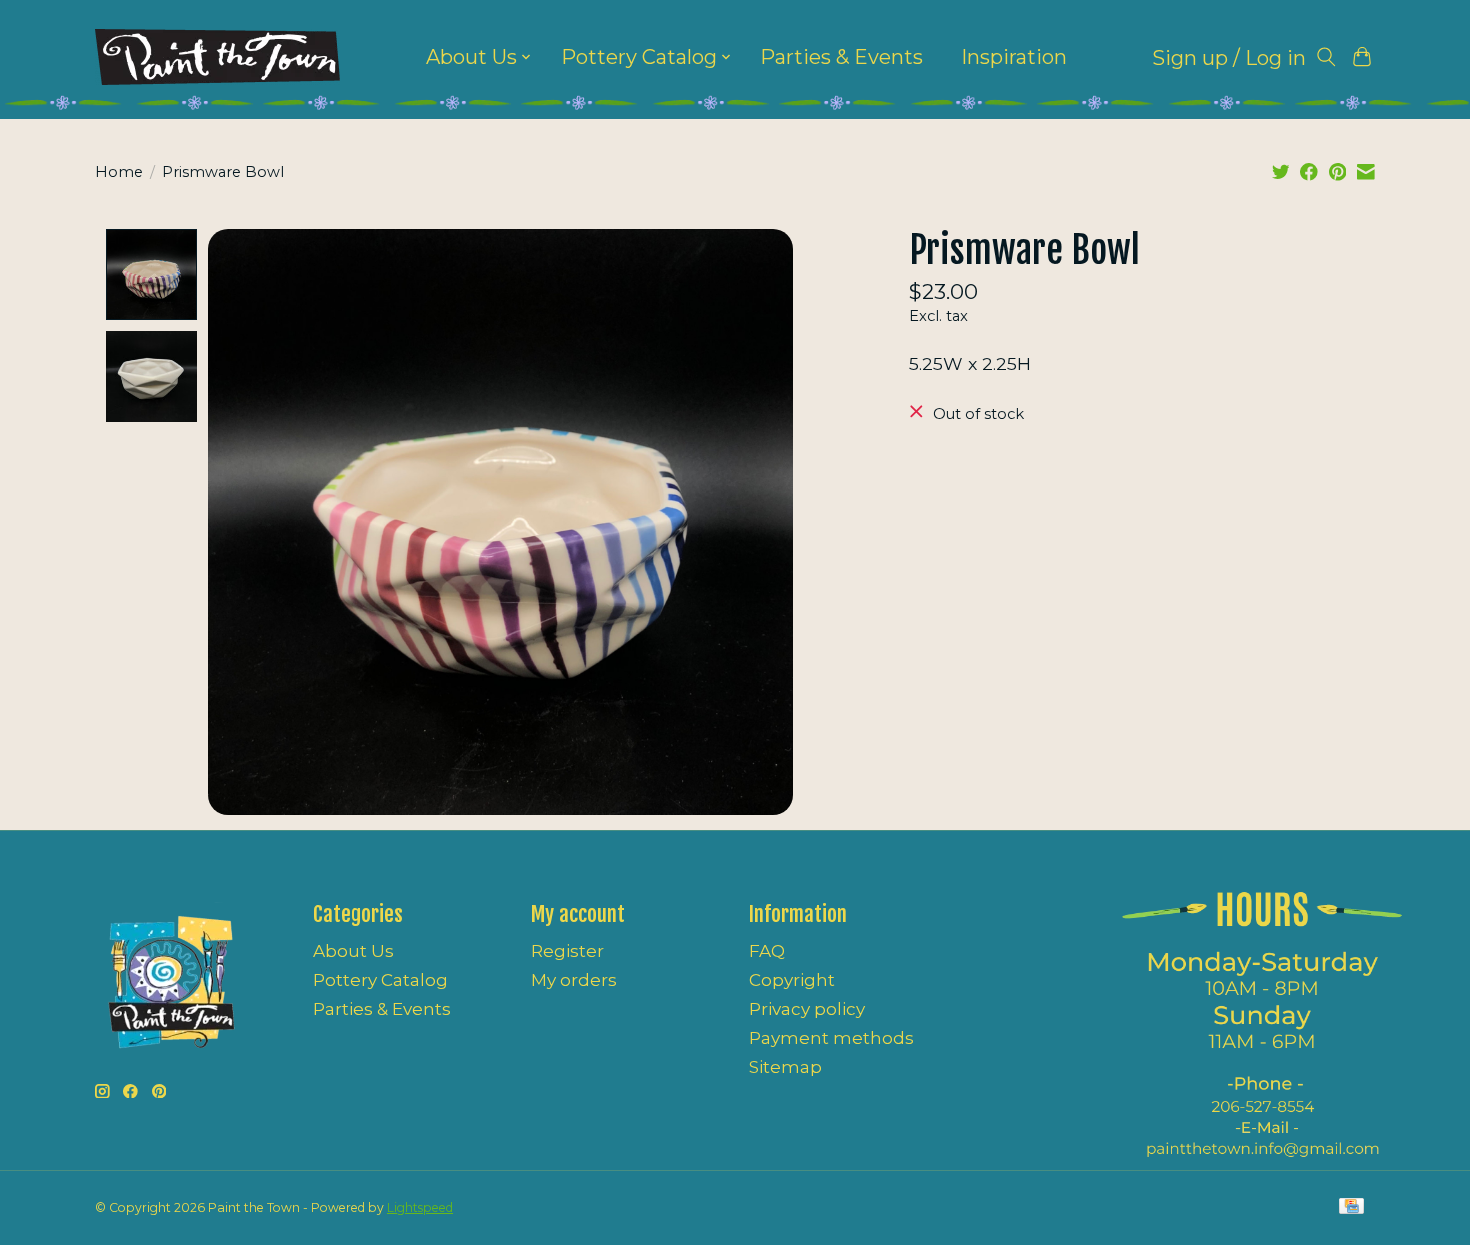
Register (567, 951)
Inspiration (1014, 57)
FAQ (767, 951)
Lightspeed (420, 1207)
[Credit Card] (1351, 1207)
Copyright (792, 980)
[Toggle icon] (1326, 57)
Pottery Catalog (380, 980)
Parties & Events (841, 57)
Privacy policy (807, 1009)
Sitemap (785, 1067)
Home (119, 172)
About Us (353, 951)
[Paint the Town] (217, 57)
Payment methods (831, 1038)
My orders (574, 980)
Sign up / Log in (1229, 58)
